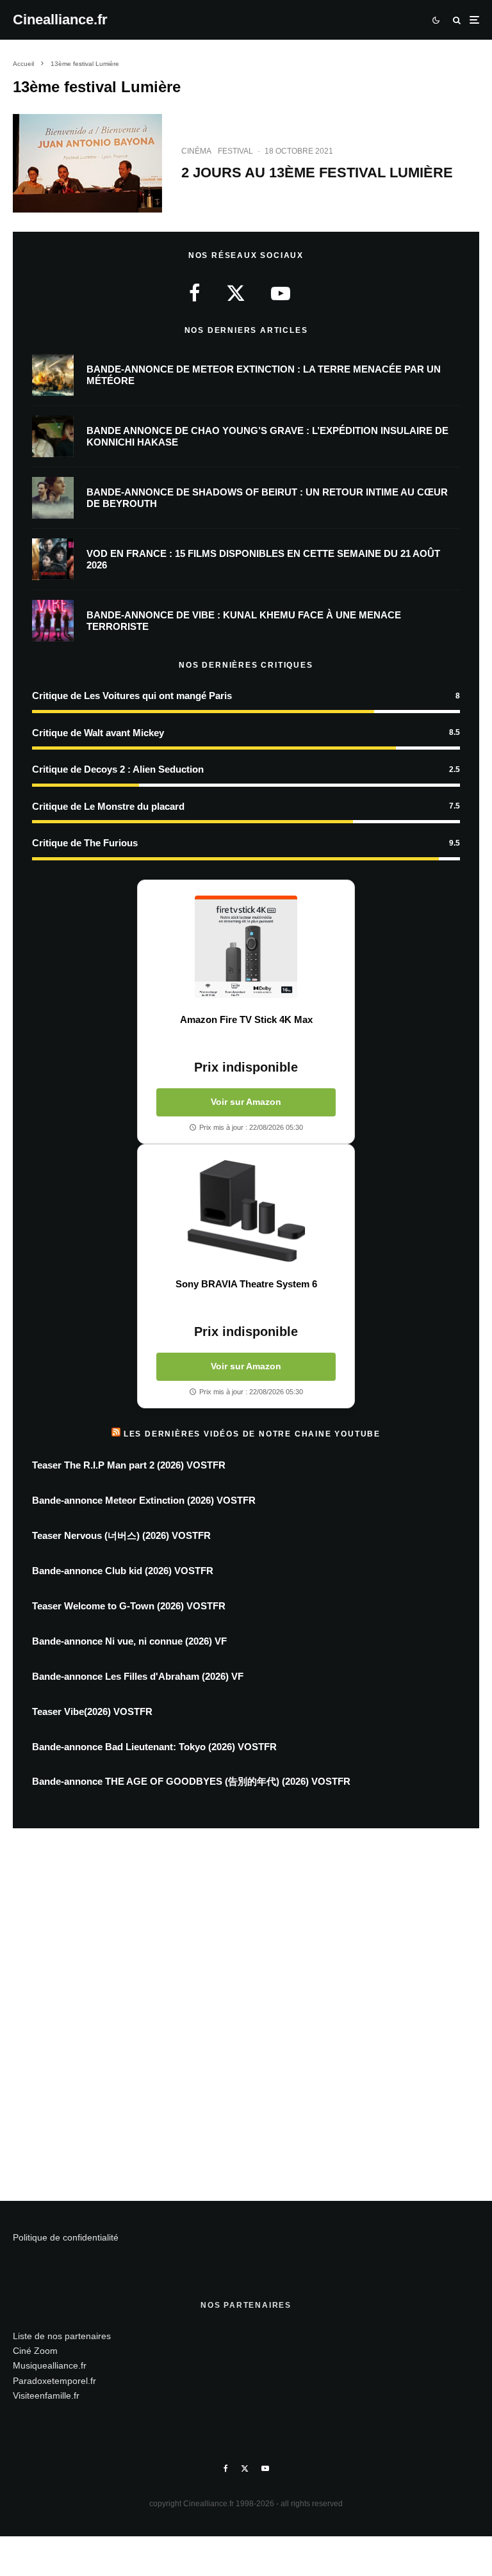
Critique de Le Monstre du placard (108, 806)
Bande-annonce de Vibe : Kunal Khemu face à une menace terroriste (244, 621)
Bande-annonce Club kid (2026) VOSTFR (123, 1571)
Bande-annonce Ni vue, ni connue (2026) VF (129, 1641)
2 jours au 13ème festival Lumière (317, 173)
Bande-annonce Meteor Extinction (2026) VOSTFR (144, 1500)
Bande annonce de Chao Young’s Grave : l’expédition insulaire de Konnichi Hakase (267, 436)
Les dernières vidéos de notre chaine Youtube (252, 1434)
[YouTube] (265, 2468)
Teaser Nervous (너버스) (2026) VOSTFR (121, 1535)
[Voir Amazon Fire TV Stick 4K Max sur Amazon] (246, 947)
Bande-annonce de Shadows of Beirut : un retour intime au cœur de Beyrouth (267, 498)
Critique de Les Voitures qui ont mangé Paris (132, 696)
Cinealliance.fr (60, 20)
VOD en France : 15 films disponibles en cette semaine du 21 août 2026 (263, 559)
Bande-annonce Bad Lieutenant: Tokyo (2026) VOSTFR (154, 1747)
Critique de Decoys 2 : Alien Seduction (118, 769)
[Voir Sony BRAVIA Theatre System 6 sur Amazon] (246, 1211)
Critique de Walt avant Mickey (98, 733)
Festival (235, 151)
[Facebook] (226, 2468)
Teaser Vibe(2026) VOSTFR (92, 1711)
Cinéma (196, 151)
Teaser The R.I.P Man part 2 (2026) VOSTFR (129, 1465)
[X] (245, 2468)
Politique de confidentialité (66, 2237)
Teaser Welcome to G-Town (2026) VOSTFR (129, 1606)
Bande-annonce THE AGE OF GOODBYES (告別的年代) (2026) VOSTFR (191, 1781)
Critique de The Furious (85, 843)
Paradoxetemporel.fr (54, 2381)
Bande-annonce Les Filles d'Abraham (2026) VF (138, 1676)
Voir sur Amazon (246, 1102)
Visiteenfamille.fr (46, 2395)
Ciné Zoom (35, 2351)
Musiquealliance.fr (50, 2365)
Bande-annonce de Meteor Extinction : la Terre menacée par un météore (264, 375)
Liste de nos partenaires (62, 2336)
